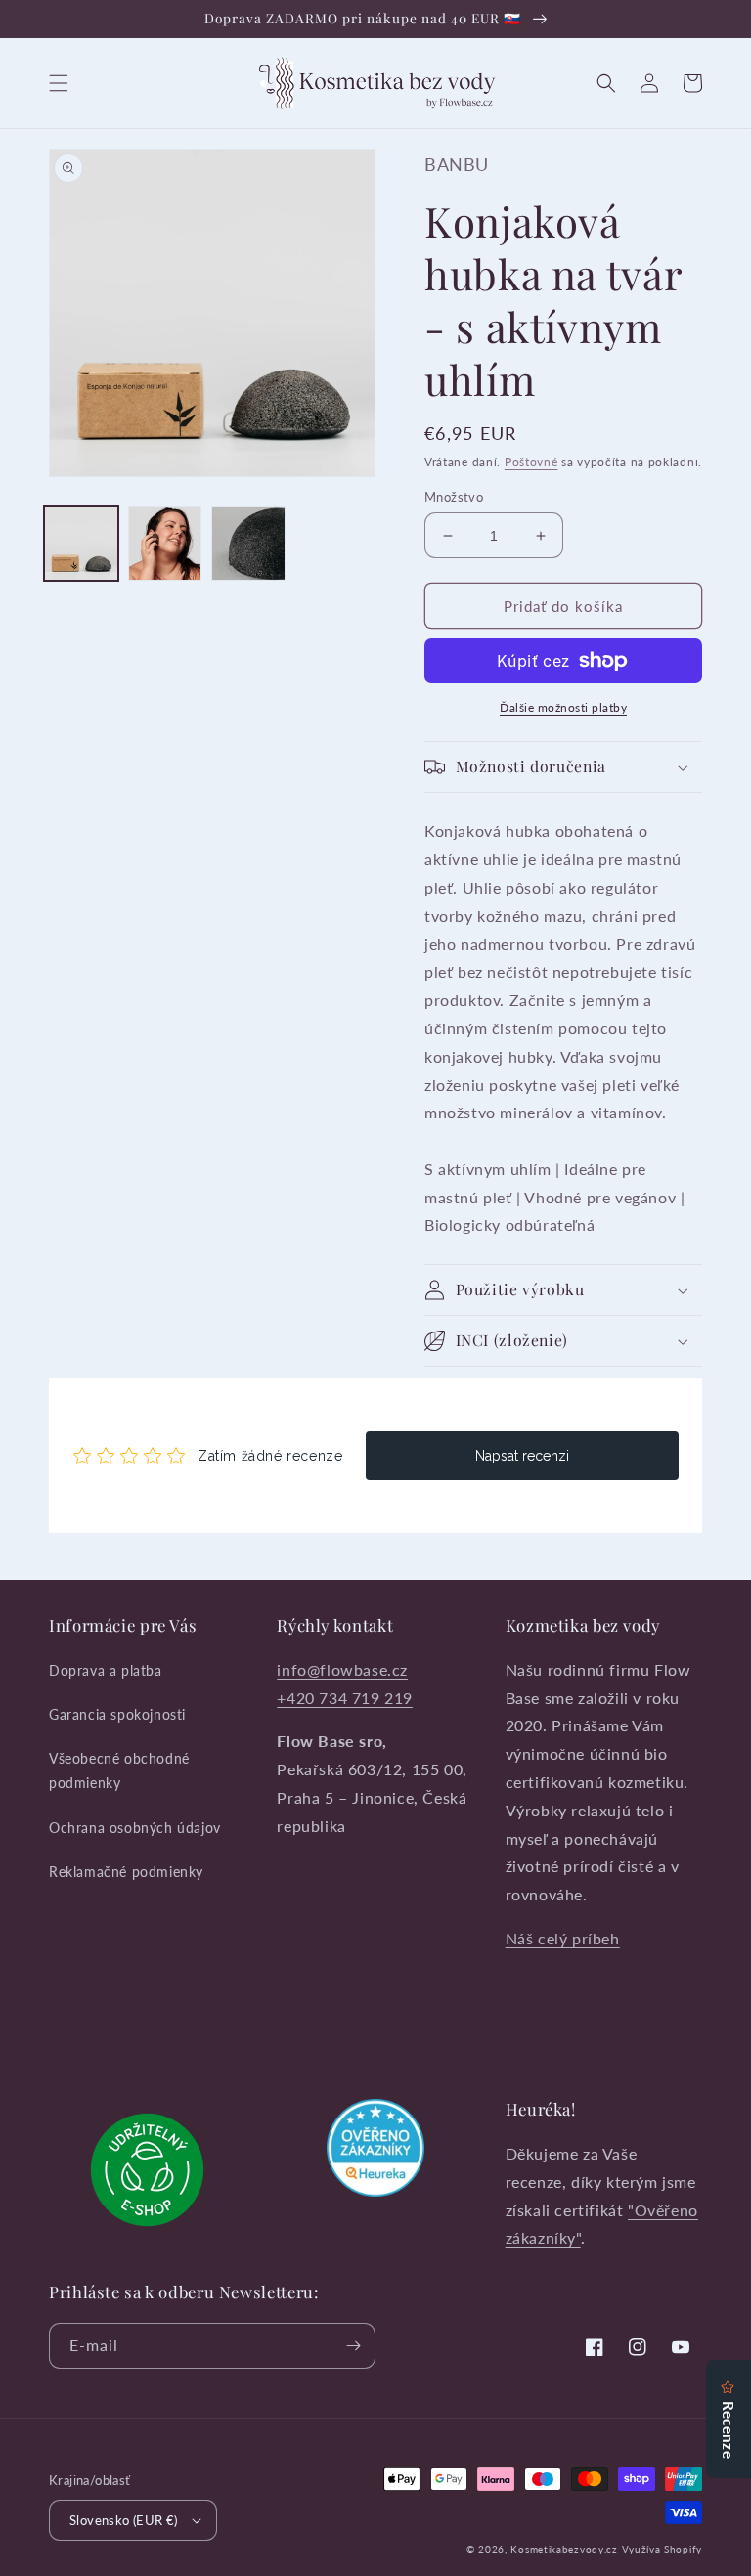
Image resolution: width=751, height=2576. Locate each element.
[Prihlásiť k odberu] (353, 2346)
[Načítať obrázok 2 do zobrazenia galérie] (165, 544)
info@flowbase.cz (342, 1669)
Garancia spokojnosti (117, 1714)
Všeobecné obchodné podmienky (119, 1770)
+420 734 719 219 (345, 1698)
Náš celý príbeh (563, 1938)
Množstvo (454, 497)
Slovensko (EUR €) (124, 2520)
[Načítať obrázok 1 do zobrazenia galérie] (81, 544)
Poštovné (531, 462)
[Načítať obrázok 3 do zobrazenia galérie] (248, 544)
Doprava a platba (106, 1670)
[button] (59, 83)
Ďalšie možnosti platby (563, 707)
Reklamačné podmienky (126, 1872)
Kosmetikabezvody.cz (564, 2549)
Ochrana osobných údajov (135, 1828)
